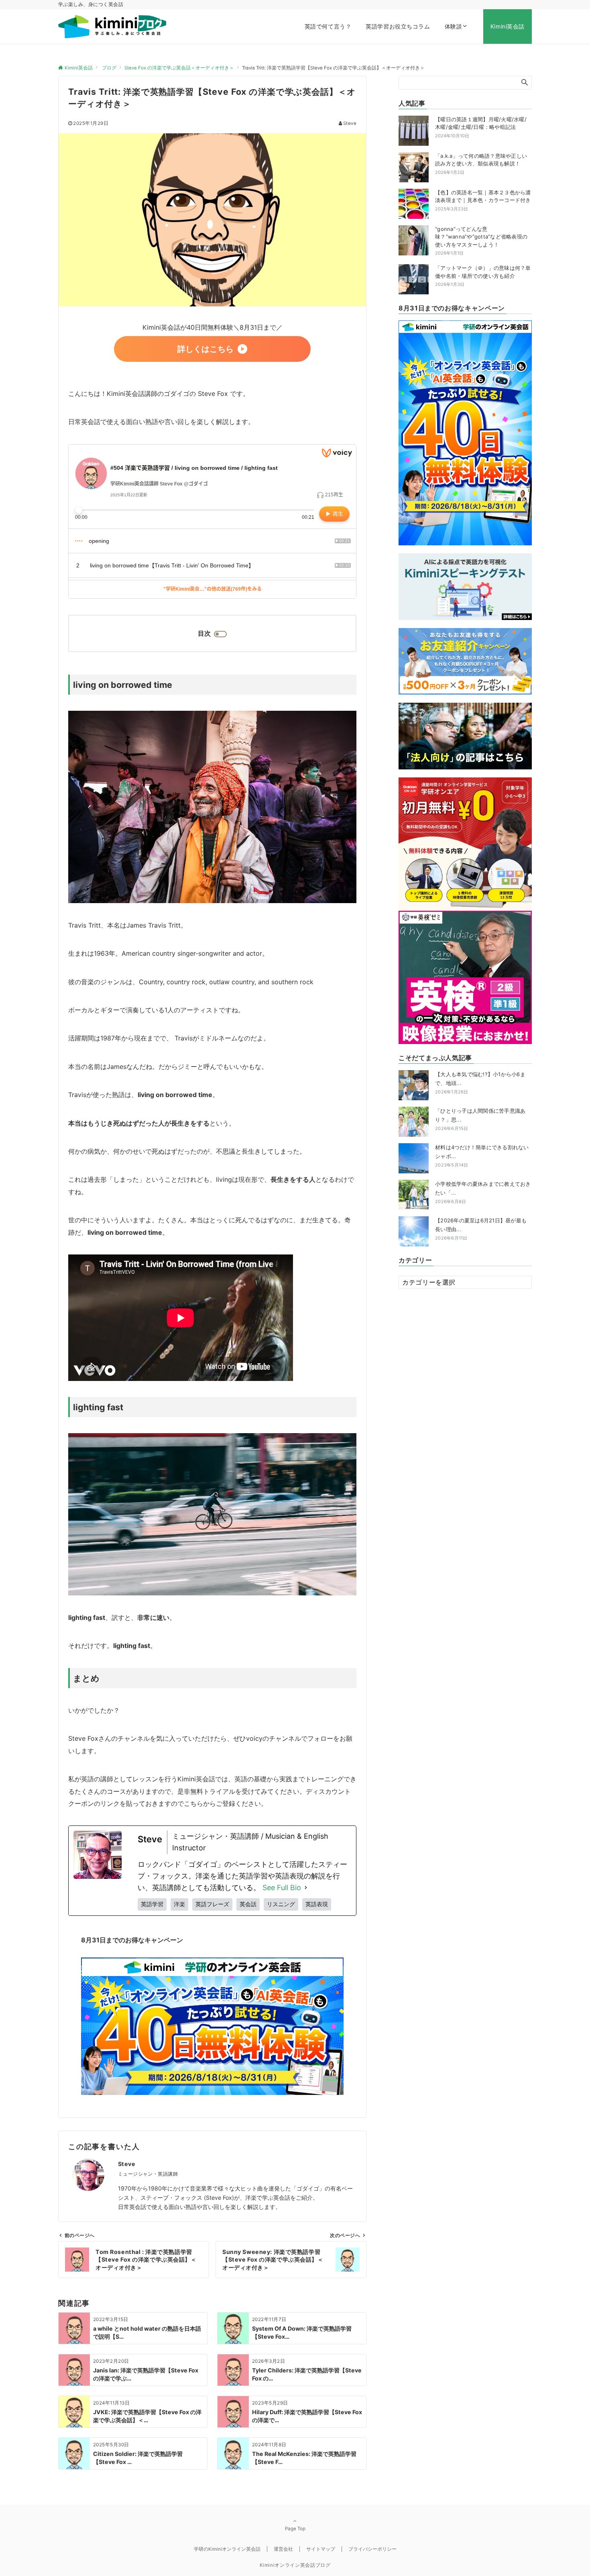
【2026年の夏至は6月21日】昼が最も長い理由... (481, 1229)
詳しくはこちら (205, 349)
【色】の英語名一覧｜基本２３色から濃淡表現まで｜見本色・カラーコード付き (483, 196)
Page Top (295, 2529)
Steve (350, 123)
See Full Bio (282, 1888)
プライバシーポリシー (372, 2549)
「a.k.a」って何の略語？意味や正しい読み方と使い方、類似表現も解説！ (481, 160)
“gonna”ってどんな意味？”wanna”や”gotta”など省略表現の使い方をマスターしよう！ (481, 237)
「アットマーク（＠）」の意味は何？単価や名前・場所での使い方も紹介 (483, 272)
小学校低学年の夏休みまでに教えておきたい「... (483, 1192)
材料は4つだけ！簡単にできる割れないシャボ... (482, 1156)
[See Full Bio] (306, 1888)
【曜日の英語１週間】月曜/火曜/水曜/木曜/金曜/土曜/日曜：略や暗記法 (481, 123)
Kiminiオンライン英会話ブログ (295, 2565)
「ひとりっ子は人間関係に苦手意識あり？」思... (480, 1119)
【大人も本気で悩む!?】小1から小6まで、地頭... (480, 1083)
